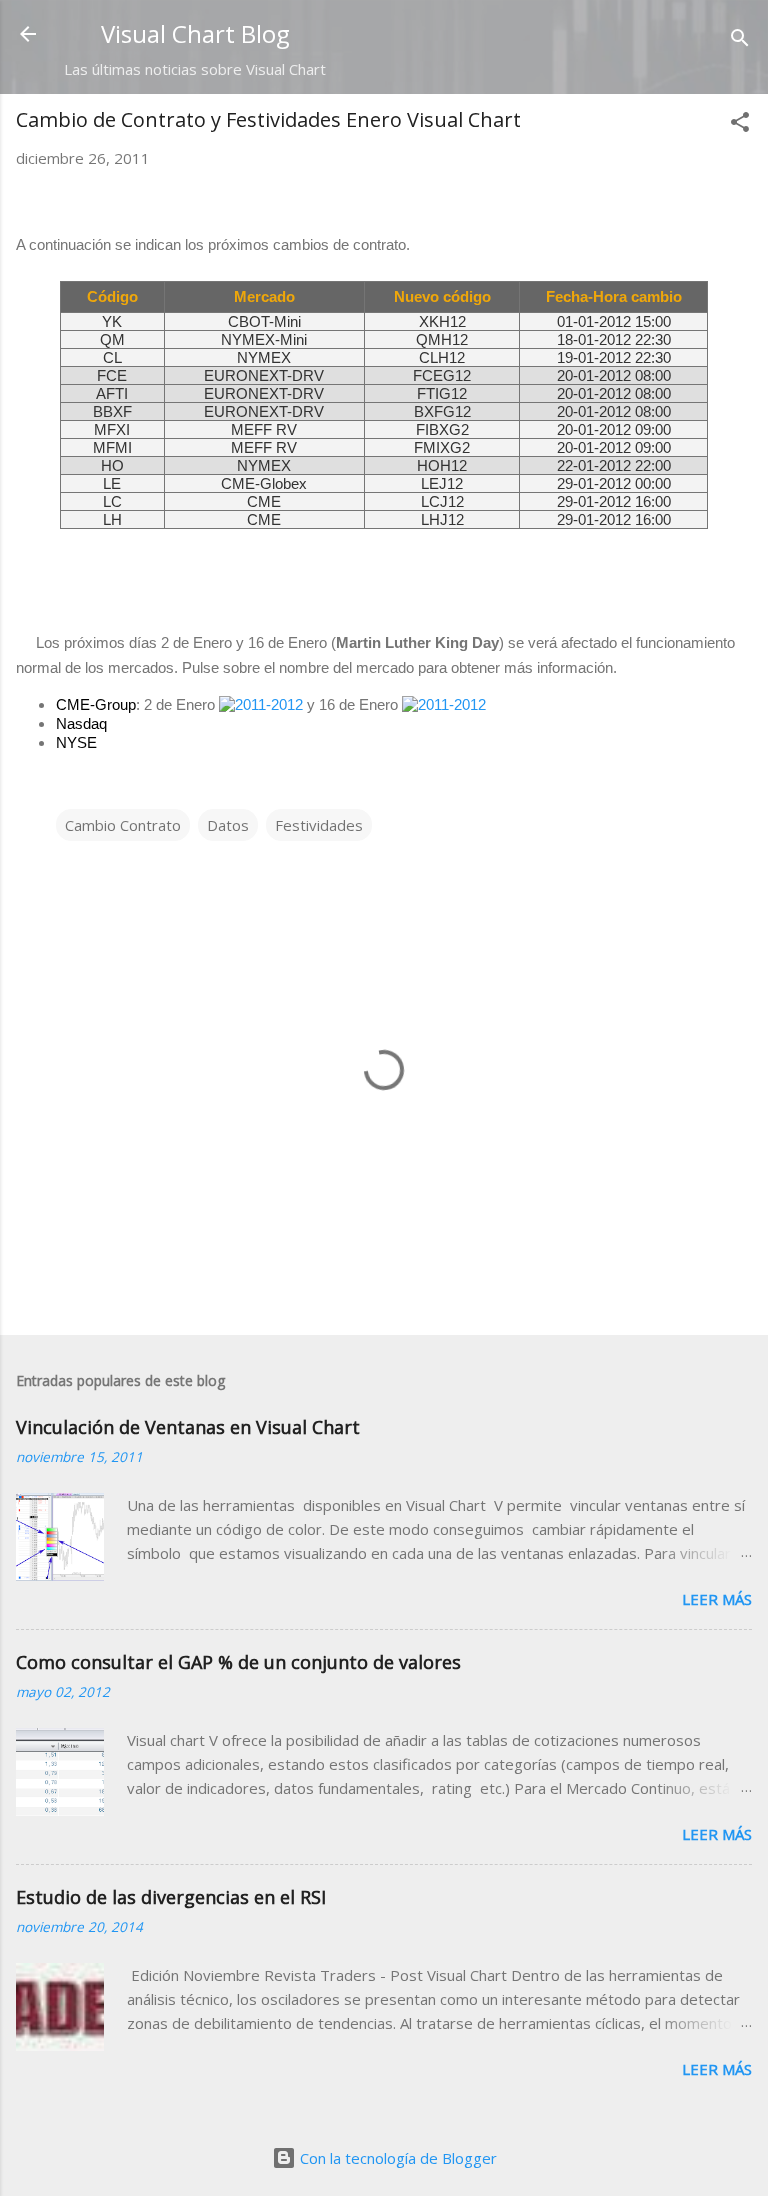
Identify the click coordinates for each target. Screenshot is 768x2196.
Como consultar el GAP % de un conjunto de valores (238, 1662)
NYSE (76, 742)
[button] (740, 125)
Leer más (717, 1599)
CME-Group (96, 704)
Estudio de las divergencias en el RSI (171, 1897)
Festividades (319, 825)
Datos (228, 825)
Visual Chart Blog (195, 33)
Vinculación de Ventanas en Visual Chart (188, 1427)
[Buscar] (740, 40)
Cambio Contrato (123, 825)
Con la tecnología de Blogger (396, 2158)
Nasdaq (81, 723)
